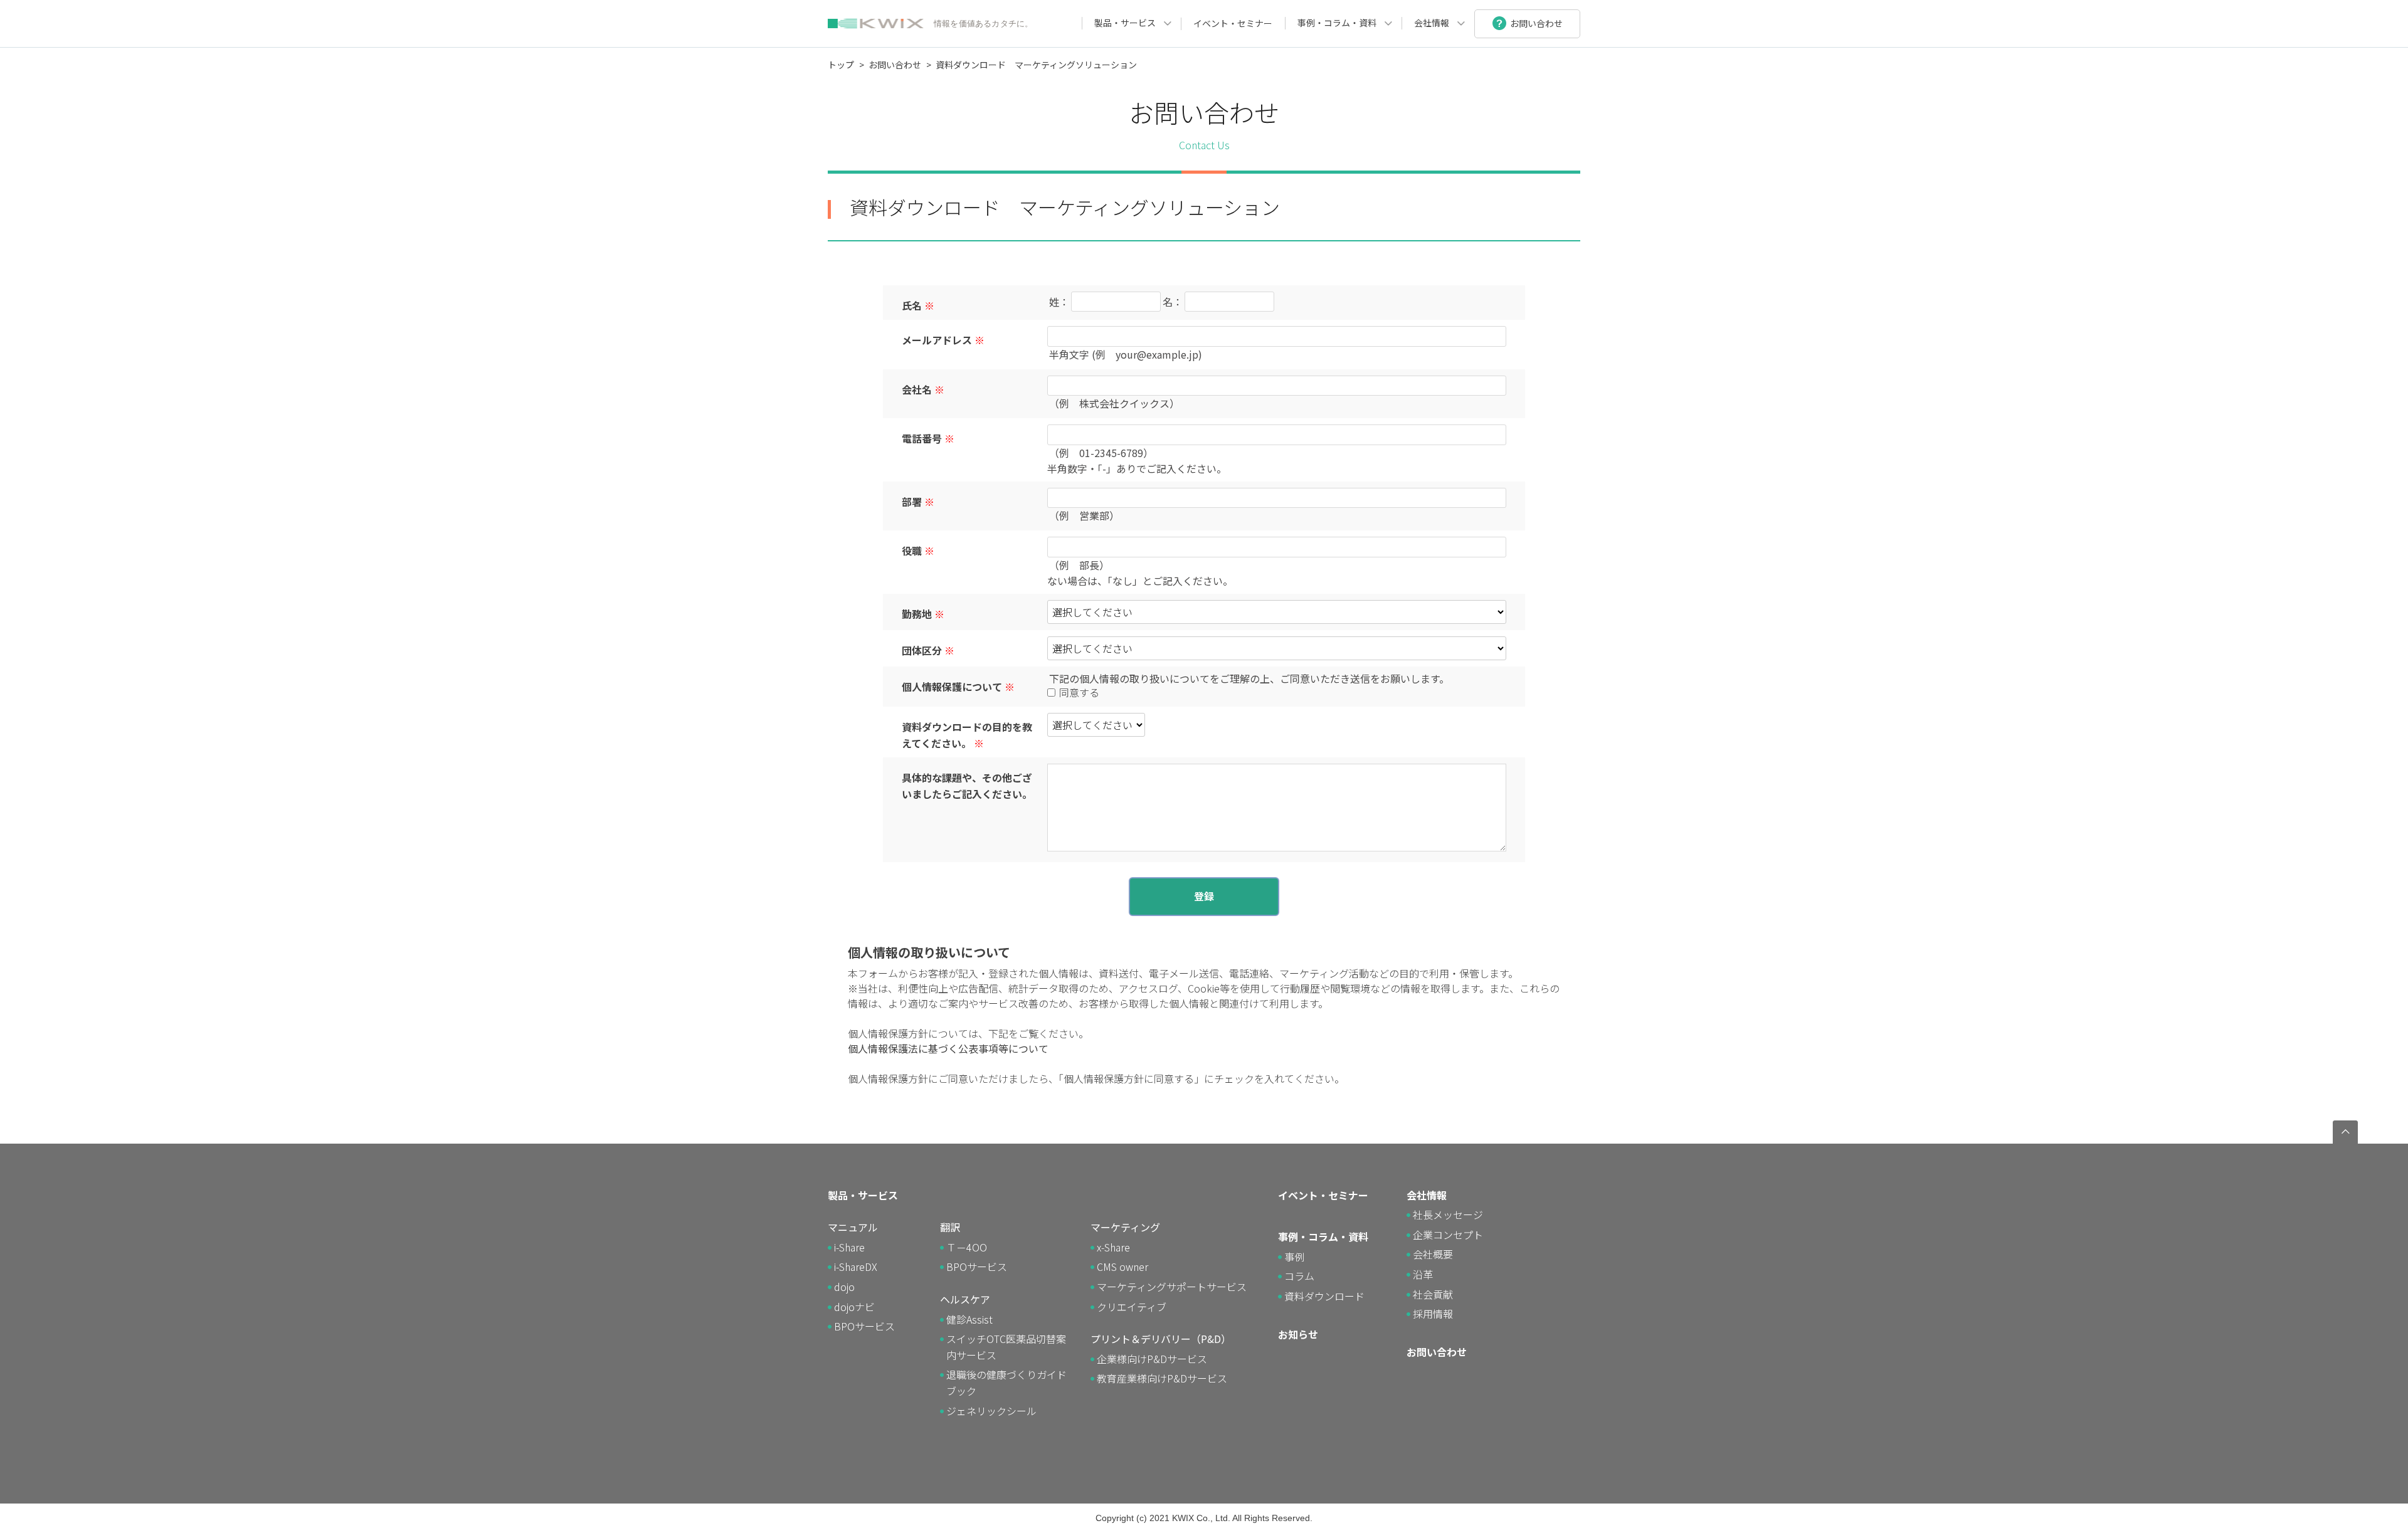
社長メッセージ (1448, 1214)
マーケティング (1125, 1227)
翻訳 (950, 1227)
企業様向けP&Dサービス (1152, 1359)
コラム (1299, 1276)
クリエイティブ (1132, 1307)
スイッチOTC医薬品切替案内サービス (1006, 1347)
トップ (841, 65)
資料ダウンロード (1324, 1296)
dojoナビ (854, 1307)
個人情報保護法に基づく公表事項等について (948, 1048)
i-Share (849, 1247)
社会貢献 (1433, 1294)
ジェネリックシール (991, 1411)
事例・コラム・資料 (1337, 23)
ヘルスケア (965, 1299)
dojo (844, 1287)
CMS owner (1122, 1267)
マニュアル (853, 1227)
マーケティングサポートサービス (1172, 1287)
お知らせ (1298, 1334)
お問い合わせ (895, 65)
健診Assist (969, 1319)
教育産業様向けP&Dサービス (1162, 1378)
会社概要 (1433, 1254)
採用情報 (1433, 1314)
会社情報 (1432, 23)
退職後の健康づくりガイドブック (1006, 1383)
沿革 (1423, 1274)
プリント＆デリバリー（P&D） (1161, 1339)
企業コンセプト (1448, 1235)
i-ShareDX (856, 1267)
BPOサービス (864, 1326)
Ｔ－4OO (967, 1247)
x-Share (1113, 1247)
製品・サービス (1125, 23)
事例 (1294, 1256)
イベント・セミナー (1233, 23)
